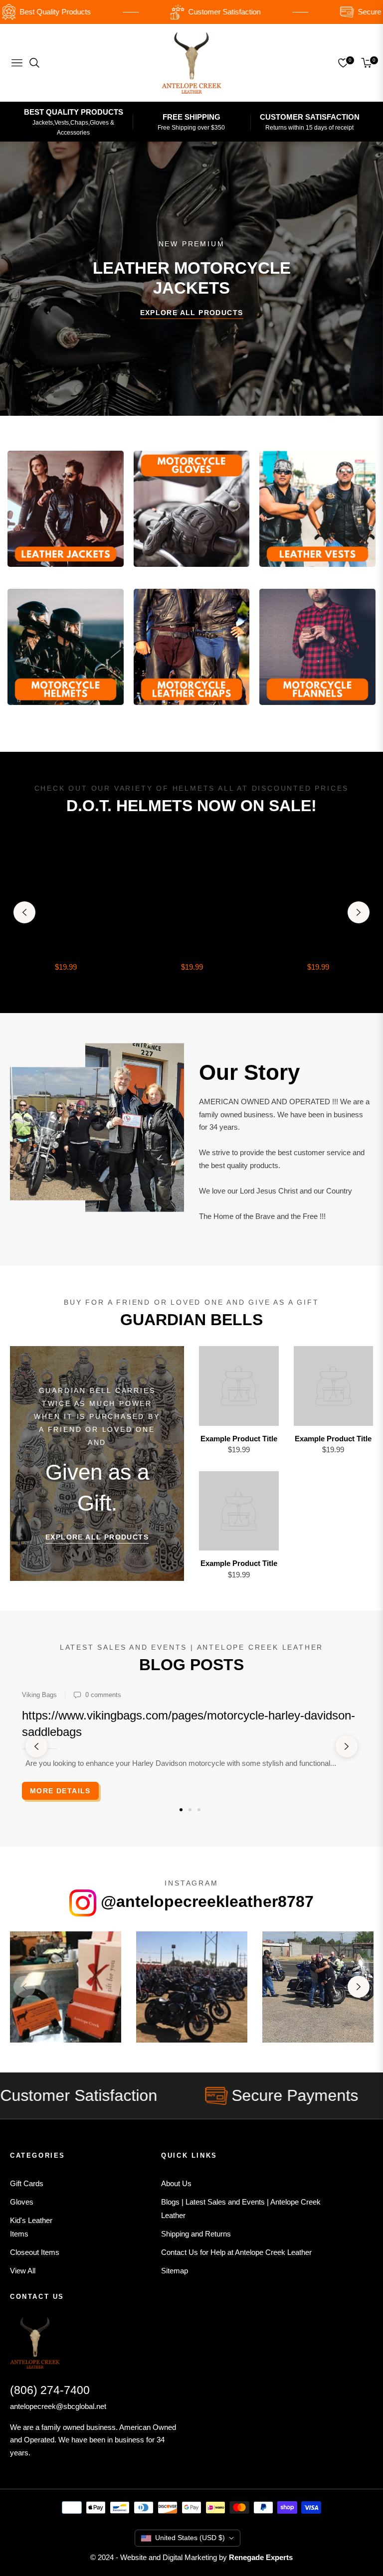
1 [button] (181, 1810)
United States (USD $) (190, 2538)
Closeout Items (35, 2252)
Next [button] (359, 912)
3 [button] (199, 1810)
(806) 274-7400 (50, 2390)
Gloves (22, 2202)
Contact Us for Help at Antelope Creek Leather (236, 2252)
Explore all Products (97, 1537)
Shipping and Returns (196, 2234)
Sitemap (175, 2271)
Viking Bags (39, 1695)
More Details (60, 1791)
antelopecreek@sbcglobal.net (58, 2406)
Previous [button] (24, 912)
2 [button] (190, 1810)
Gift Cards (27, 2183)
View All (23, 2271)
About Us (176, 2183)
